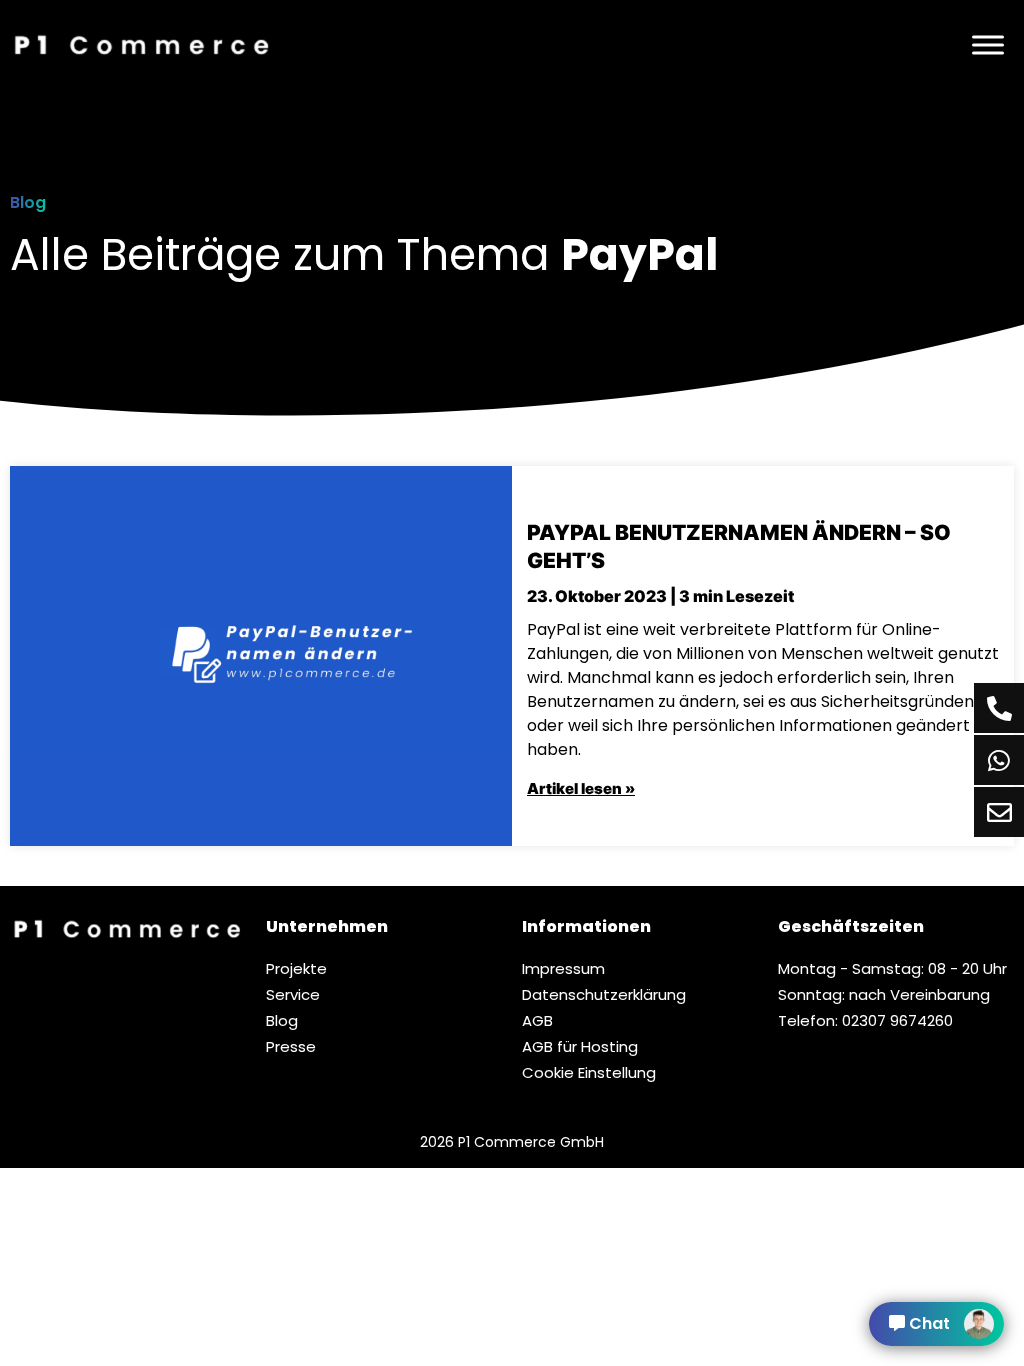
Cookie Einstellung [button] (589, 1072)
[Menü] (988, 44)
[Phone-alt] (999, 708)
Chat (929, 1323)
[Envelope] (999, 812)
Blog (28, 202)
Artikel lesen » (581, 788)
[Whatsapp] (999, 760)
